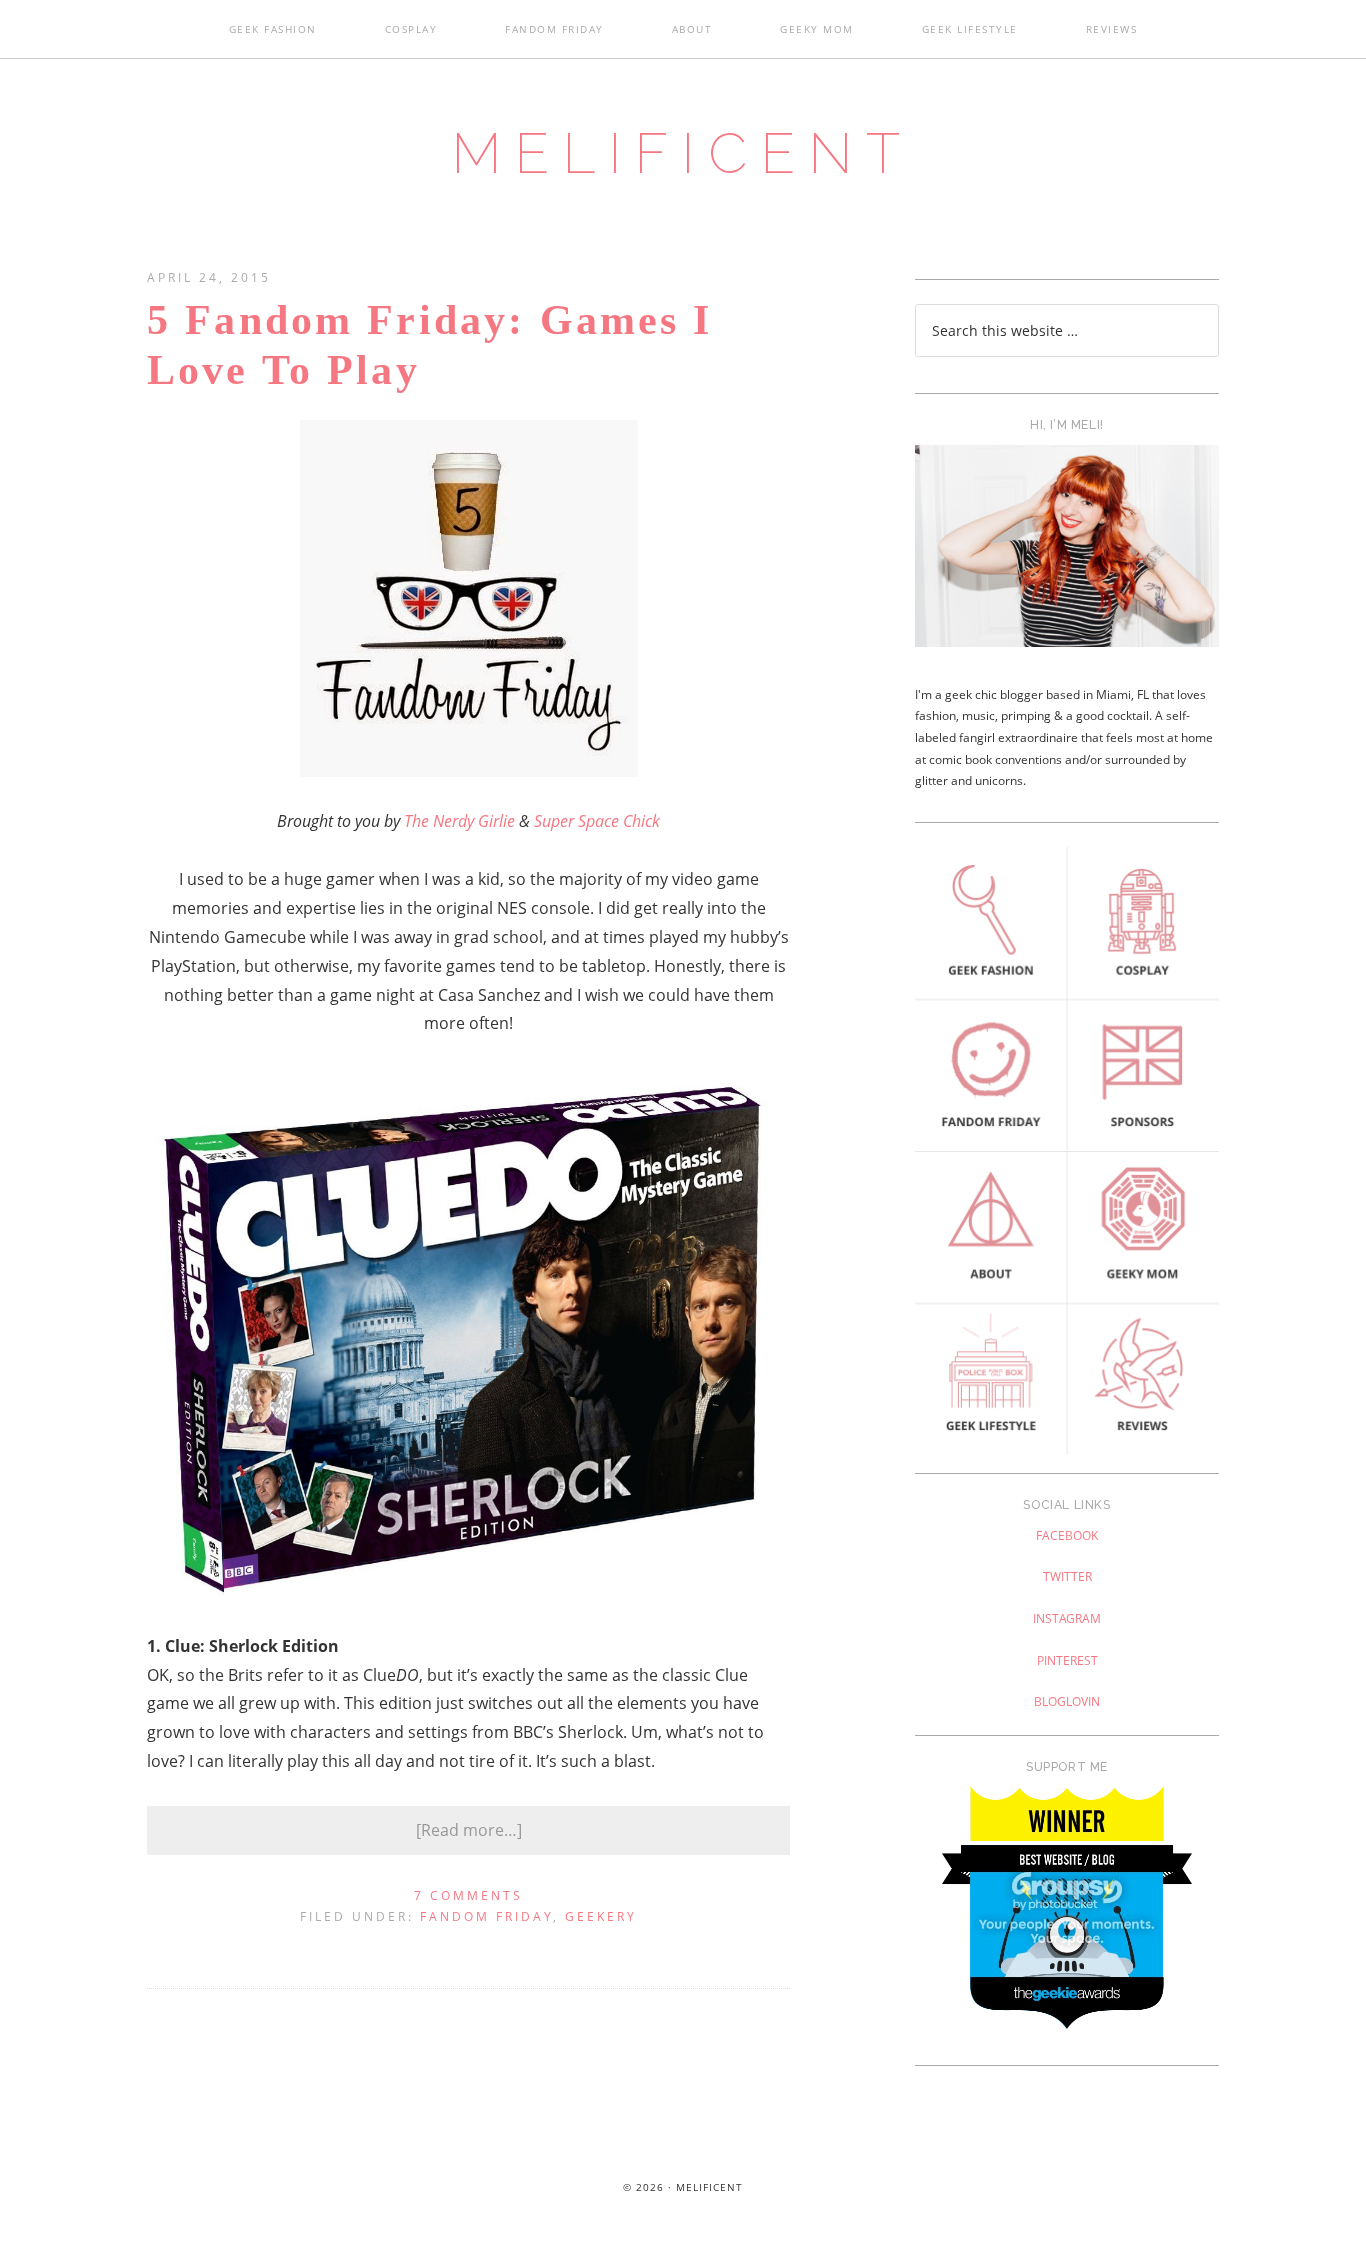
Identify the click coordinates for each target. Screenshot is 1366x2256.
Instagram (1067, 1618)
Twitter (1067, 1576)
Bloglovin (1067, 1701)
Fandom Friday (486, 1916)
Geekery (601, 1916)
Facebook (1067, 1535)
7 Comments (468, 1895)
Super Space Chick (597, 821)
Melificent (683, 153)
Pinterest (1067, 1660)
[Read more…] (469, 1830)
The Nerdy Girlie (459, 821)
